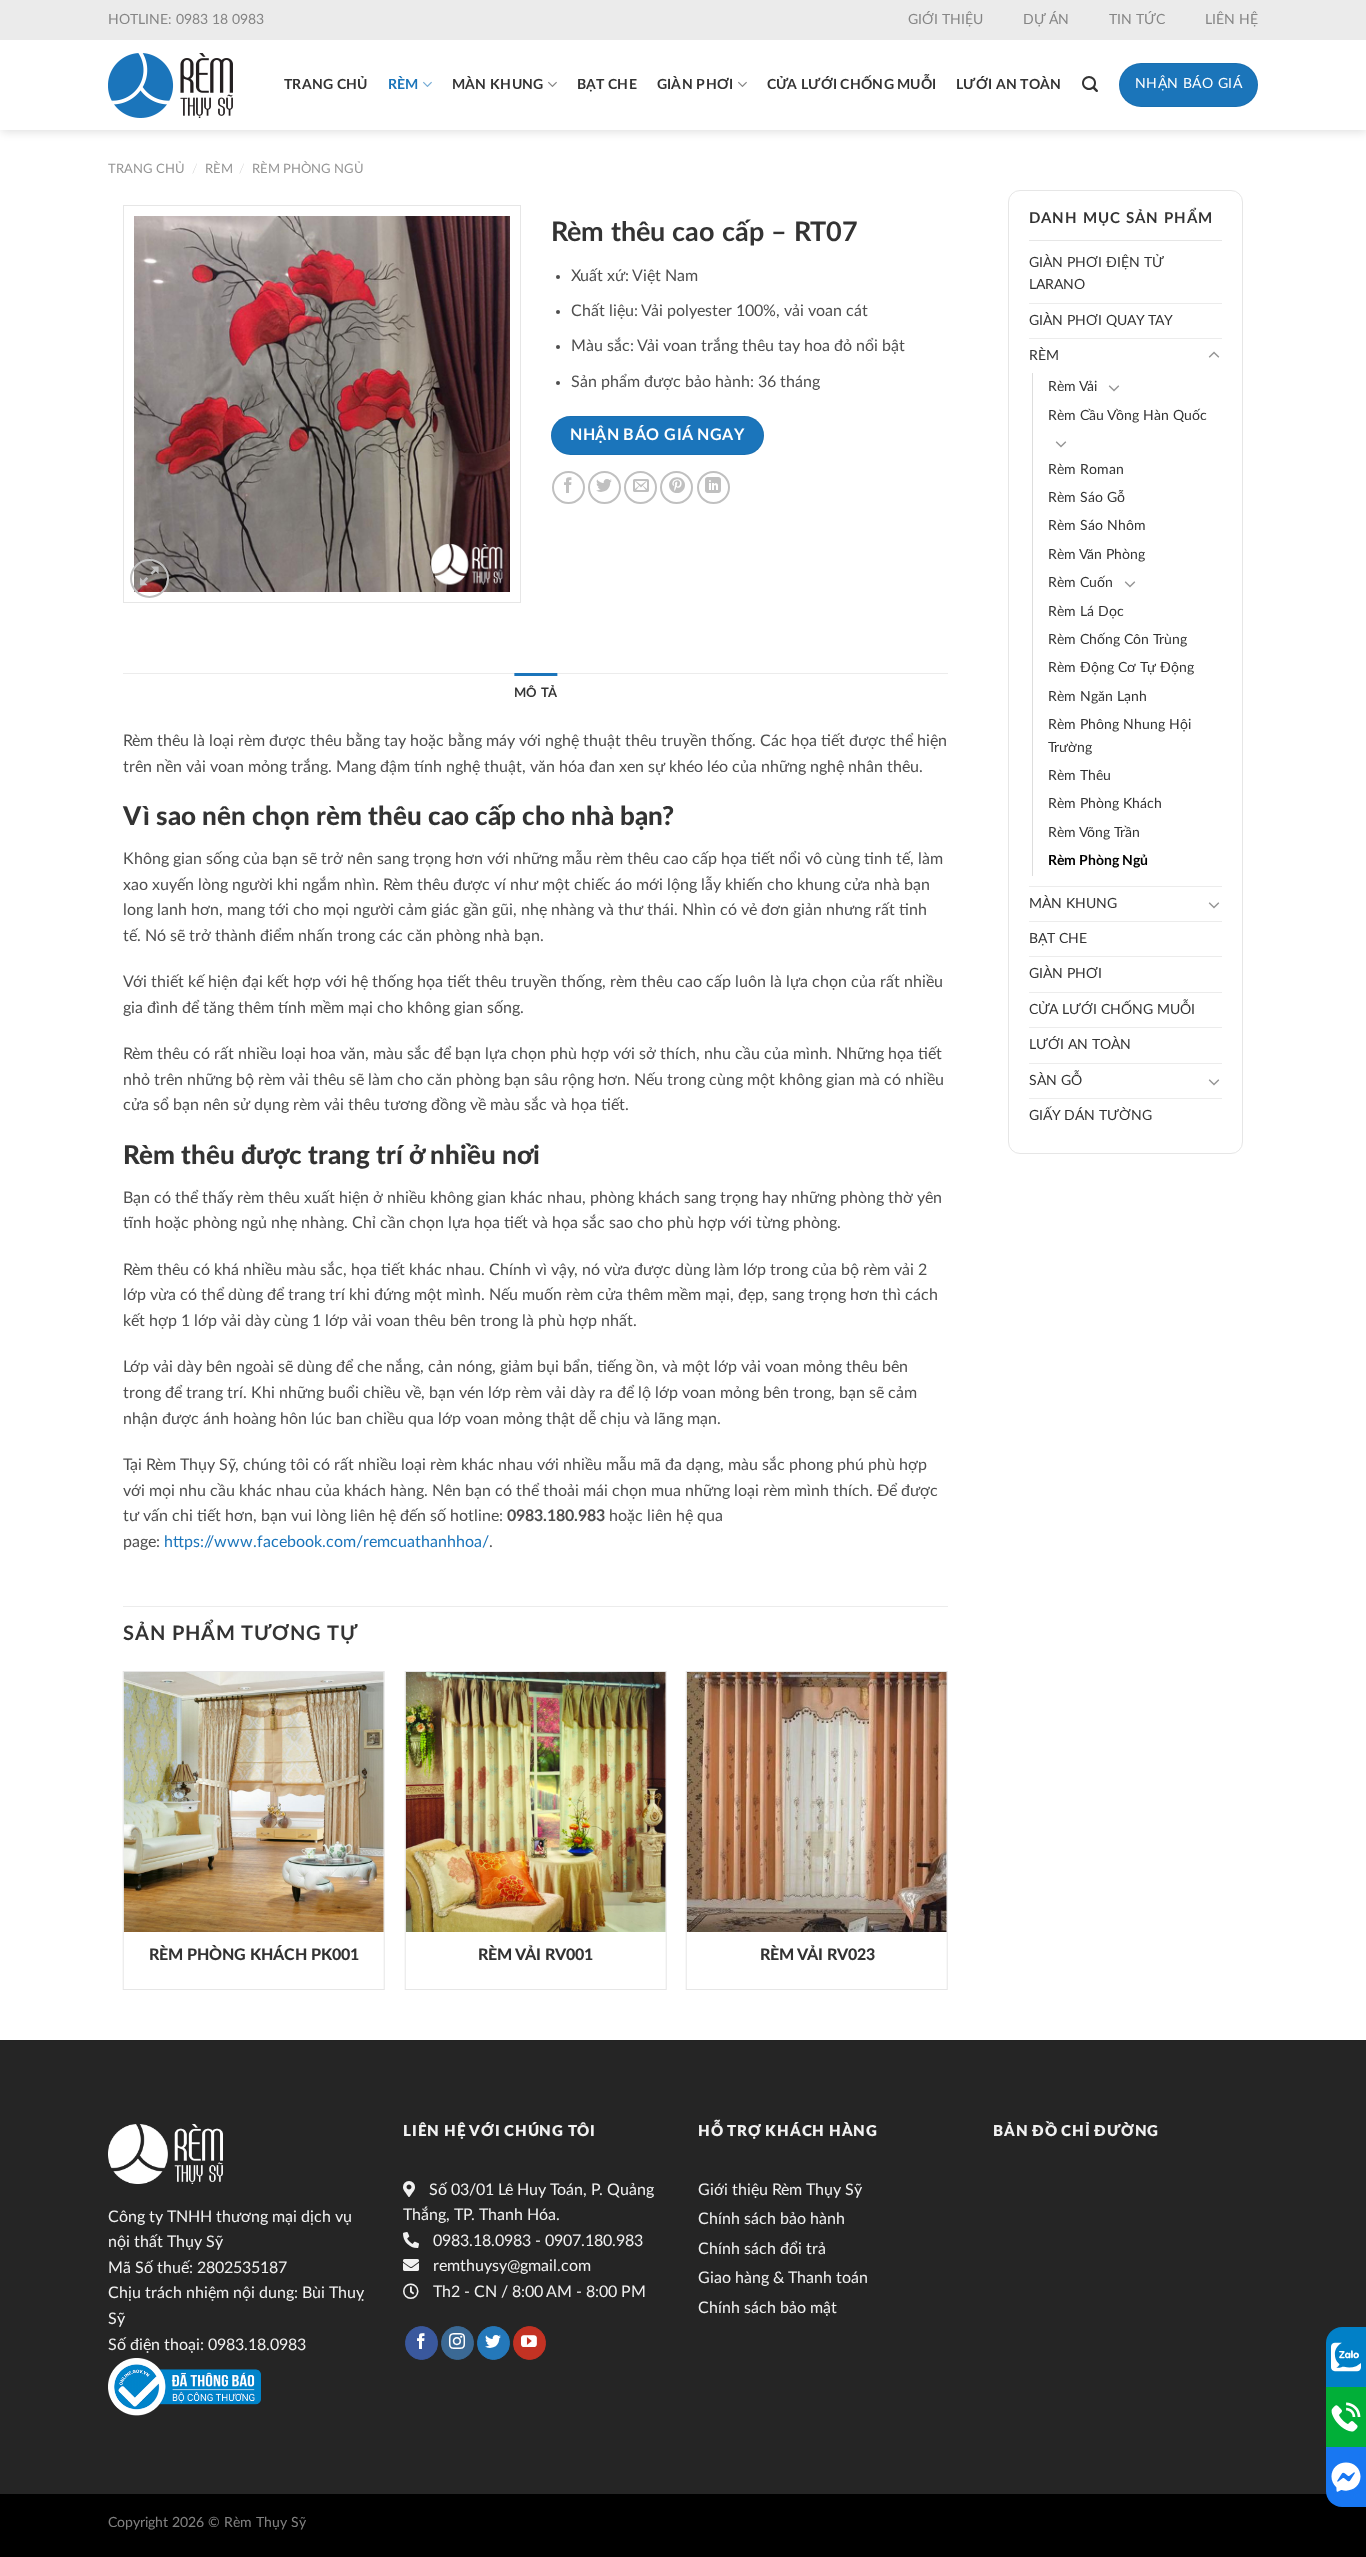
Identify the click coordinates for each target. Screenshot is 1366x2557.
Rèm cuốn (1080, 583)
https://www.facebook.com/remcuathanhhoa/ (326, 1542)
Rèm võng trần (1094, 833)
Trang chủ (326, 85)
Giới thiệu (945, 20)
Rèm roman (1086, 470)
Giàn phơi (695, 85)
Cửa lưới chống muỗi (851, 85)
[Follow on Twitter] (493, 2343)
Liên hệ (1231, 20)
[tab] (535, 693)
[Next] (947, 1838)
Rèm (403, 85)
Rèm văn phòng (1096, 555)
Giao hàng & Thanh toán (783, 2278)
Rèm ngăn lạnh (1097, 697)
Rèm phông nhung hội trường (1119, 736)
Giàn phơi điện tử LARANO (1096, 274)
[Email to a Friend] (640, 487)
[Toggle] (1214, 356)
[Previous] (124, 1838)
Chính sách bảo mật (767, 2308)
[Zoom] (149, 578)
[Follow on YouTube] (529, 2343)
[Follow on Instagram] (457, 2343)
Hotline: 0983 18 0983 (186, 20)
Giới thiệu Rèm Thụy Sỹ (780, 2190)
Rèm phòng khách (1105, 804)
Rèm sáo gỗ (1086, 498)
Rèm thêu (1079, 776)
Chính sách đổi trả (762, 2249)
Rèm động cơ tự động (1121, 668)
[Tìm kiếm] (1090, 84)
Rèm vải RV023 (817, 1955)
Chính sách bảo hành (771, 2219)
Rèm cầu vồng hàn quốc (1127, 416)
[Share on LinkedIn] (713, 487)
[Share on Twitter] (604, 487)
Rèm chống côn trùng (1117, 640)
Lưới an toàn (1008, 85)
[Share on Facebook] (568, 487)
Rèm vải (1072, 387)
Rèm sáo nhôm (1097, 526)
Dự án (1046, 20)
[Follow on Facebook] (421, 2343)
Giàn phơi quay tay (1101, 321)
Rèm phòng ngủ (308, 169)
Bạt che (607, 85)
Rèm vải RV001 (535, 1955)
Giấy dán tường (1090, 1116)
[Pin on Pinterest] (676, 487)
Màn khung (498, 85)
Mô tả (535, 693)
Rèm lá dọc (1086, 612)
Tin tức (1137, 20)
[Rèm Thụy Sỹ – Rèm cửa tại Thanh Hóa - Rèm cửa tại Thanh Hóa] (170, 85)
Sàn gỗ (1055, 1081)
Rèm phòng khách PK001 (254, 1955)
